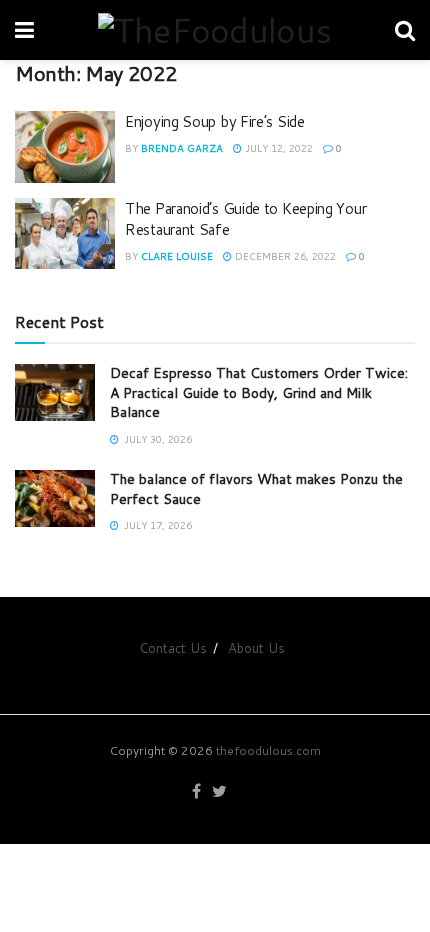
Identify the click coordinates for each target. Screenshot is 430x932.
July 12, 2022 (277, 148)
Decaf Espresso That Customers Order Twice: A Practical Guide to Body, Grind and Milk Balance (259, 392)
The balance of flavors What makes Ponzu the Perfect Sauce (256, 489)
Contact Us (173, 648)
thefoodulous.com (268, 750)
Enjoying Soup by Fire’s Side (215, 121)
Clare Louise (177, 256)
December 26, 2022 (284, 256)
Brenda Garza (182, 148)
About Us (256, 648)
